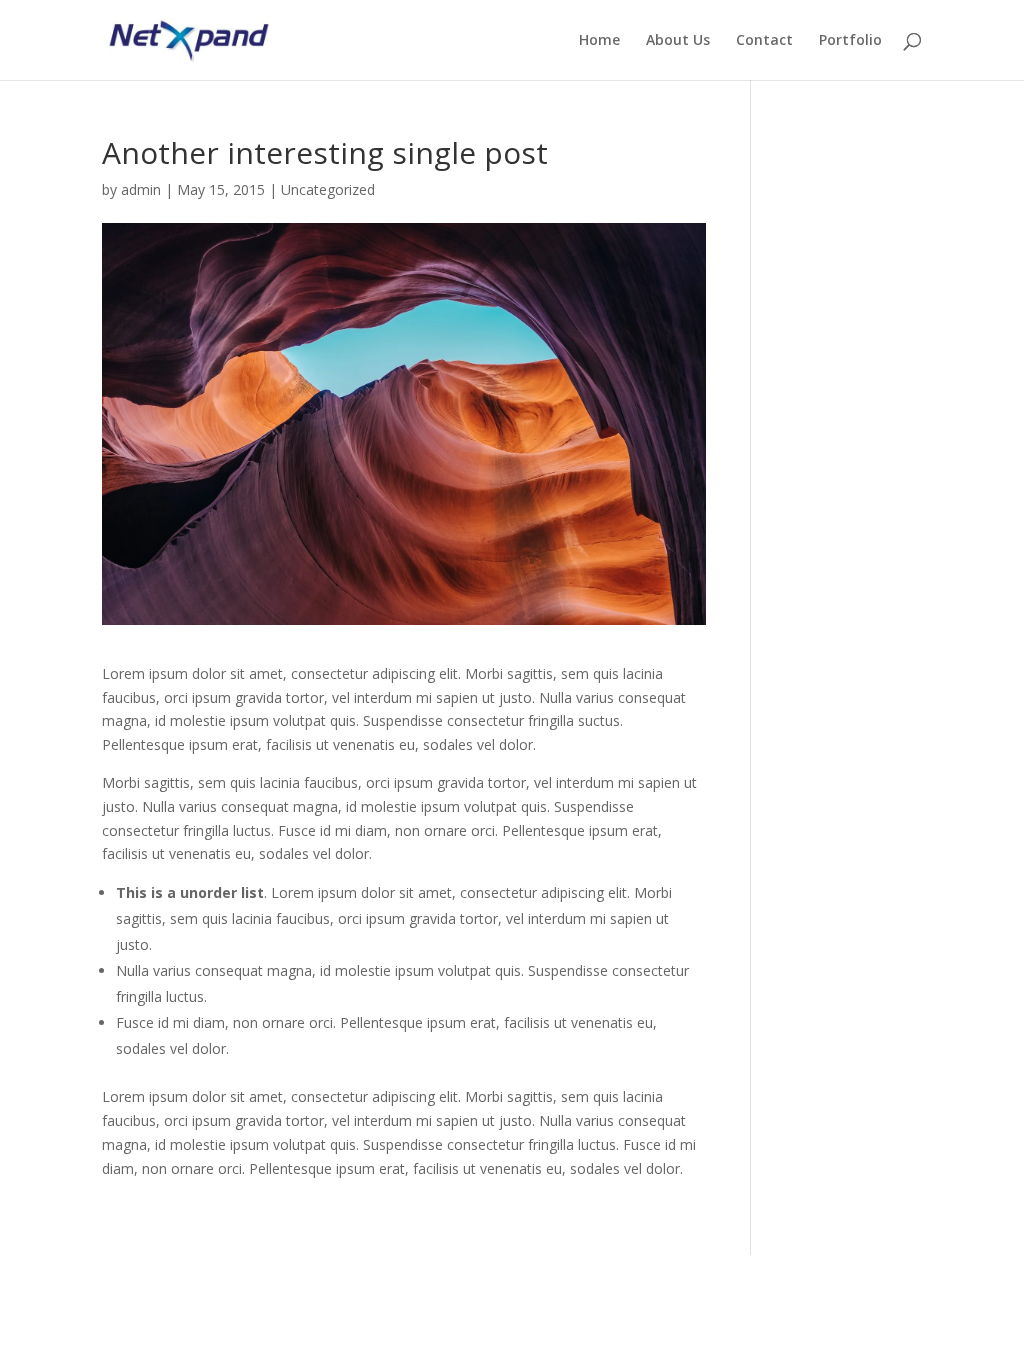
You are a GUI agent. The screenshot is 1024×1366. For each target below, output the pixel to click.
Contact (764, 41)
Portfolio (850, 41)
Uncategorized (328, 189)
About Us (678, 41)
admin (141, 189)
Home (599, 41)
